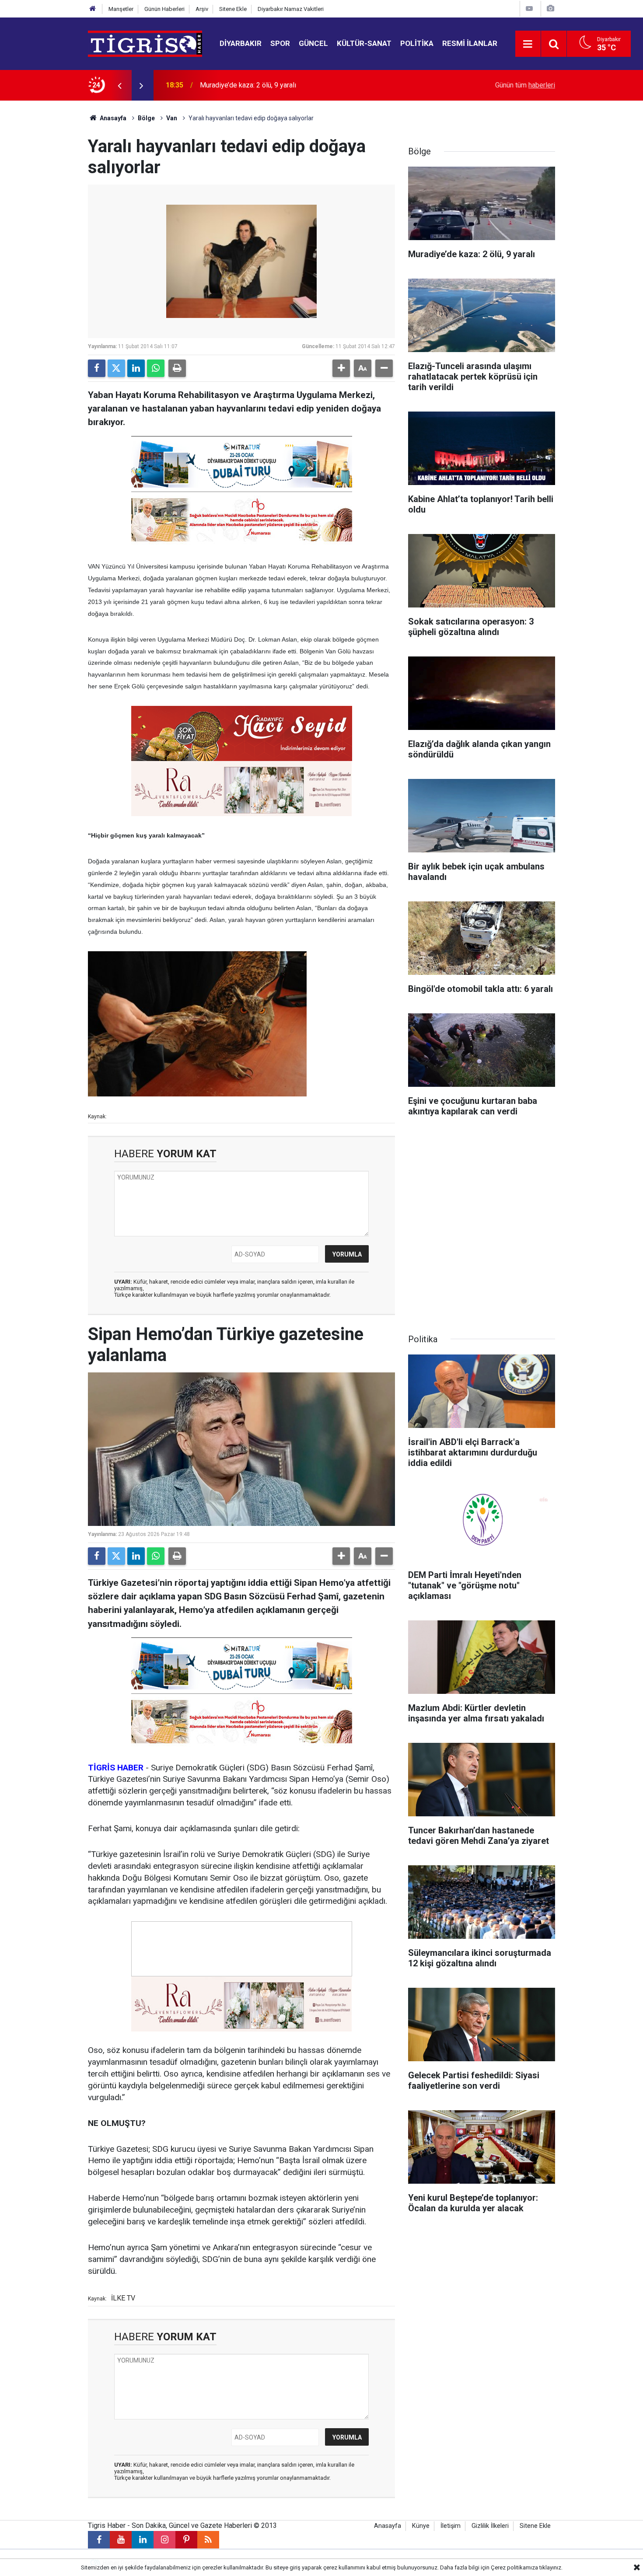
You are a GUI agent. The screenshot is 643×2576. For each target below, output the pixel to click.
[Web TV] (529, 9)
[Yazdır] (177, 368)
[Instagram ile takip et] (164, 2540)
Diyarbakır (241, 43)
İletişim (451, 2526)
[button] (341, 368)
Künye (421, 2526)
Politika (417, 43)
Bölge (146, 118)
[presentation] (119, 85)
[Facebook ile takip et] (99, 2540)
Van (172, 118)
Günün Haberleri (164, 9)
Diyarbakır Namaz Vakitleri (291, 9)
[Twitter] (116, 368)
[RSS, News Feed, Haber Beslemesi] (208, 2540)
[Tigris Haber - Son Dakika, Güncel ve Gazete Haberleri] (145, 43)
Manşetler (121, 9)
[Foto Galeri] (550, 9)
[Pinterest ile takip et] (186, 2540)
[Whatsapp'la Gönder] (156, 368)
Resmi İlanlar (470, 43)
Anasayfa (112, 118)
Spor (280, 43)
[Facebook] (97, 368)
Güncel (313, 43)
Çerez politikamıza (514, 2567)
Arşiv (202, 9)
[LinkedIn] (136, 368)
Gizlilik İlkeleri (490, 2526)
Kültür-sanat (364, 43)
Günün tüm (525, 85)
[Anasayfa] (93, 9)
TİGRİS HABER (116, 1768)
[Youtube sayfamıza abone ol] (121, 2540)
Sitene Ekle (233, 9)
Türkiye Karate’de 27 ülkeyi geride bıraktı (262, 85)
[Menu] (528, 44)
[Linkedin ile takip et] (143, 2540)
